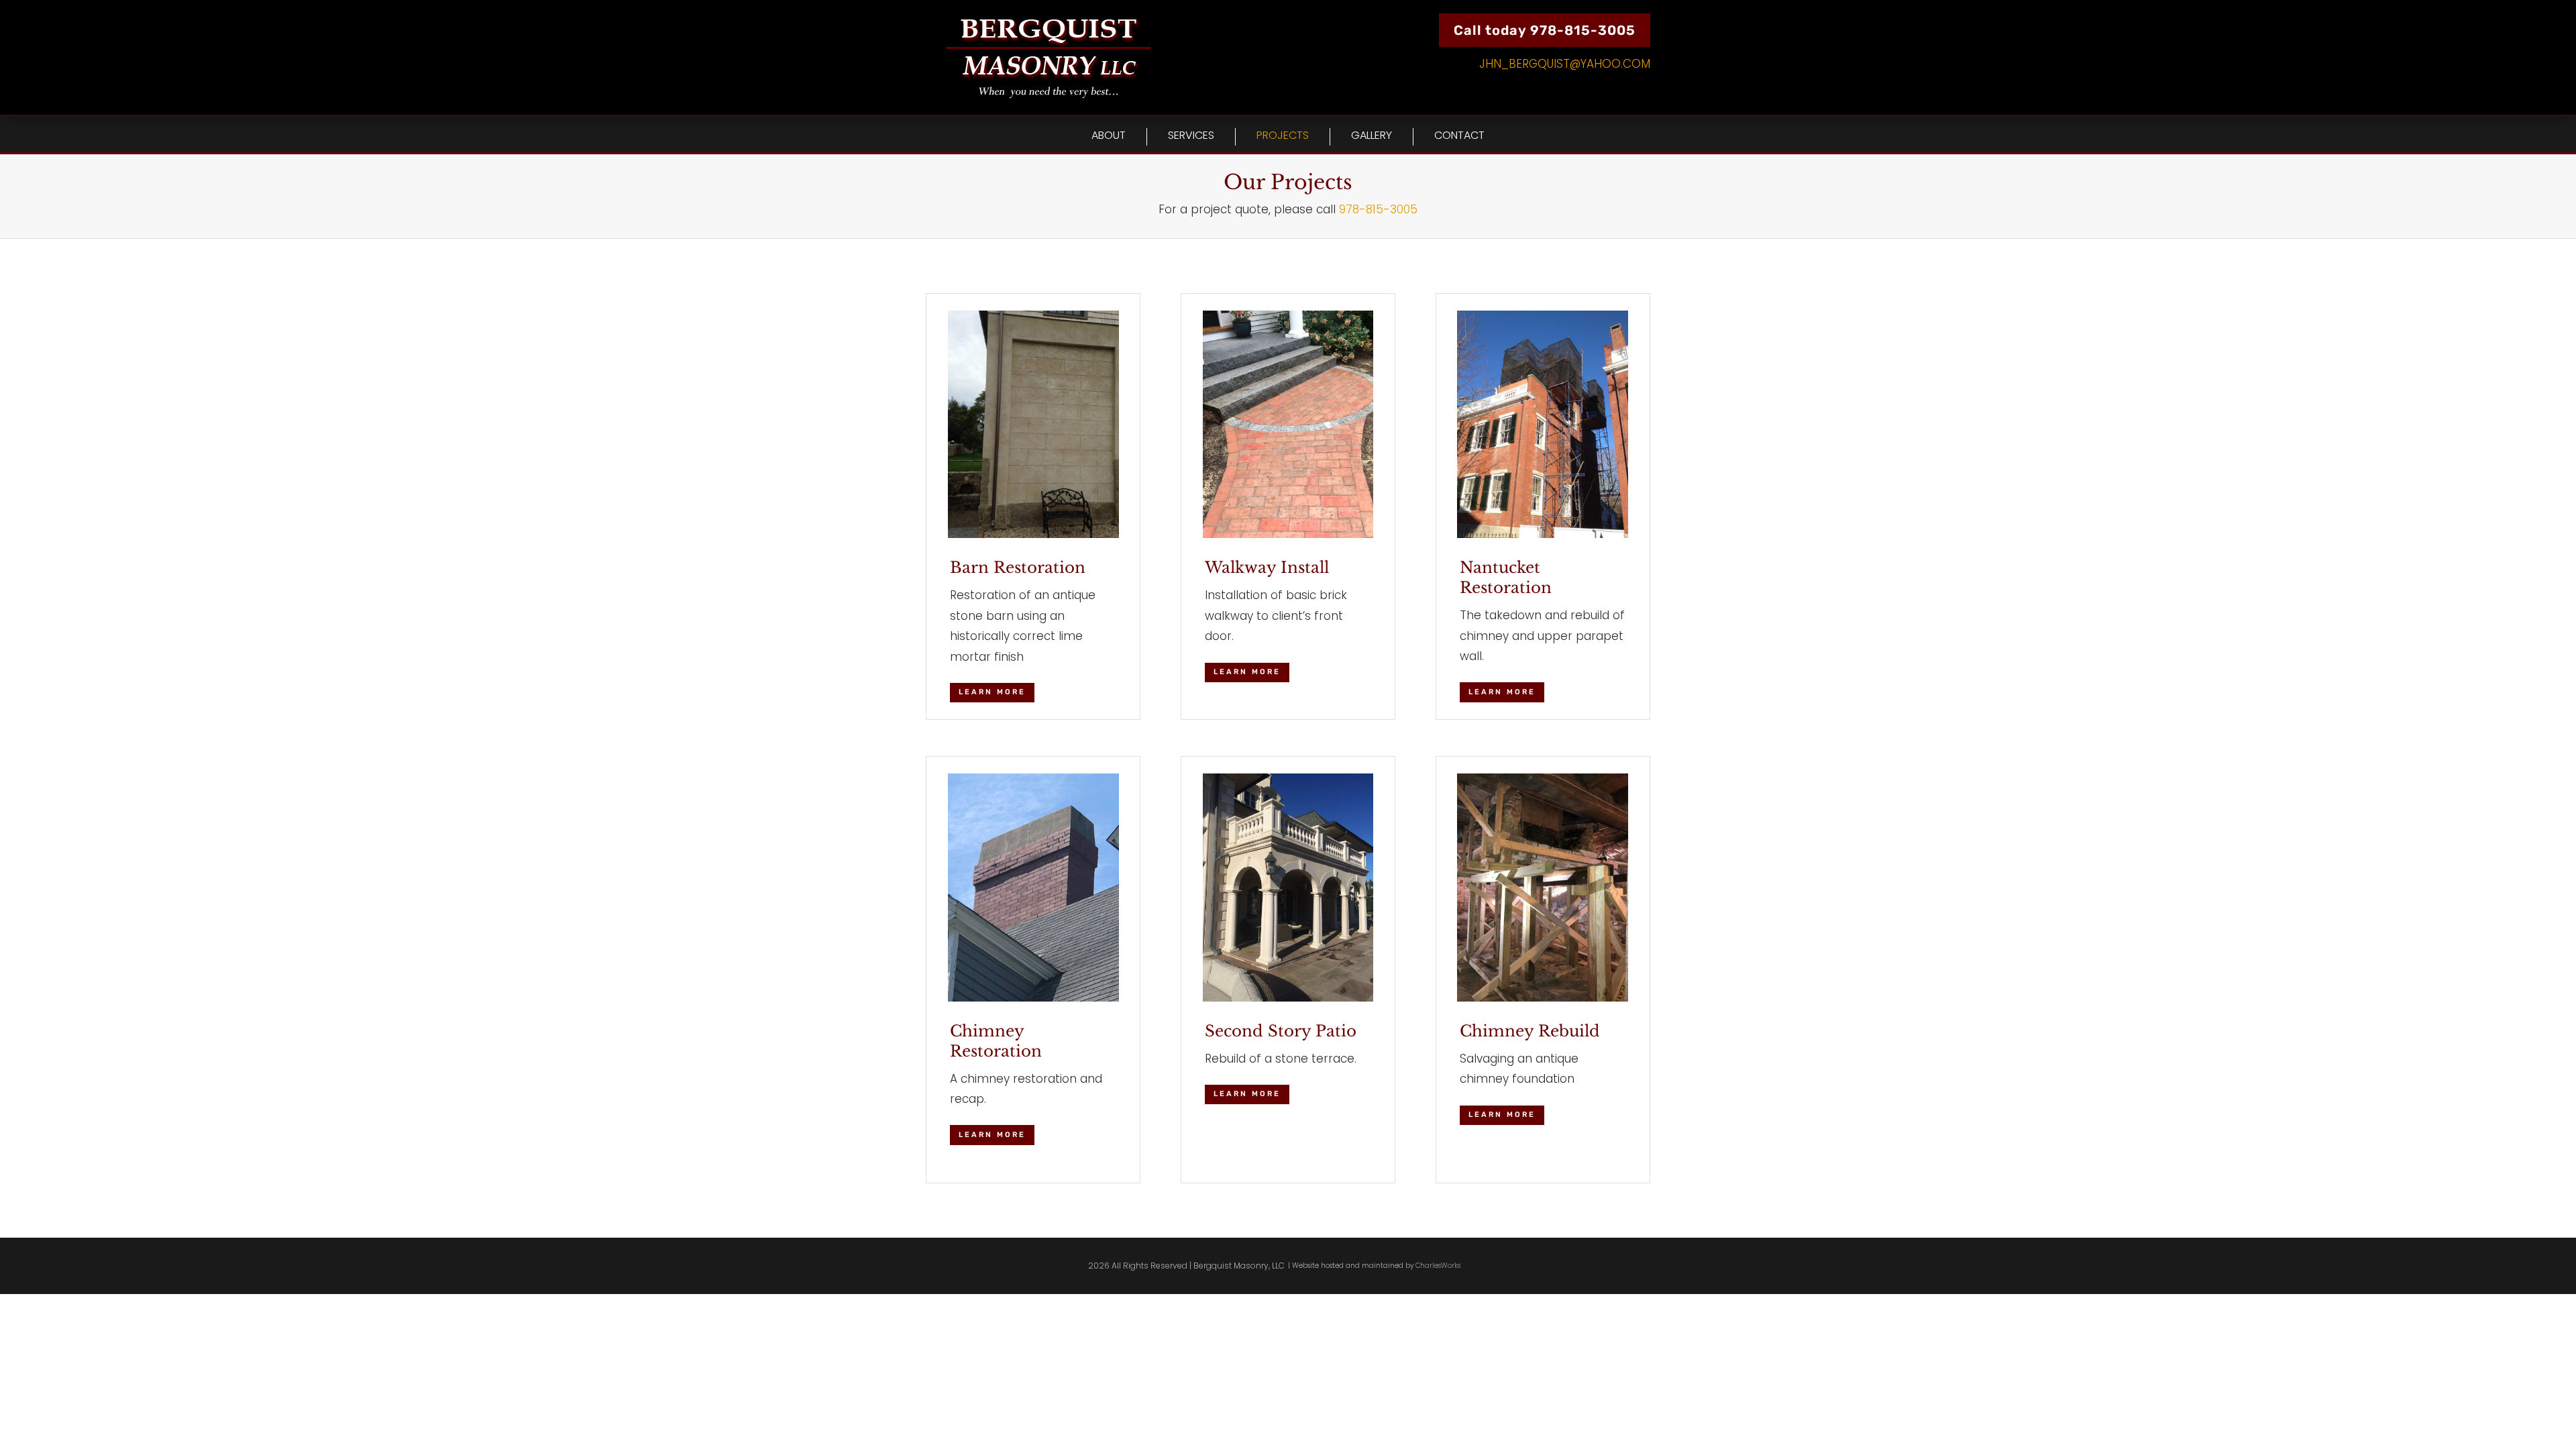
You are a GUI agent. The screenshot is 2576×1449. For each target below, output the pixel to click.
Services (1191, 136)
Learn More (992, 692)
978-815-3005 (1378, 209)
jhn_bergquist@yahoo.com (1565, 64)
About (1109, 136)
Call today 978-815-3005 (1545, 30)
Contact (1459, 136)
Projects (1283, 136)
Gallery (1372, 136)
